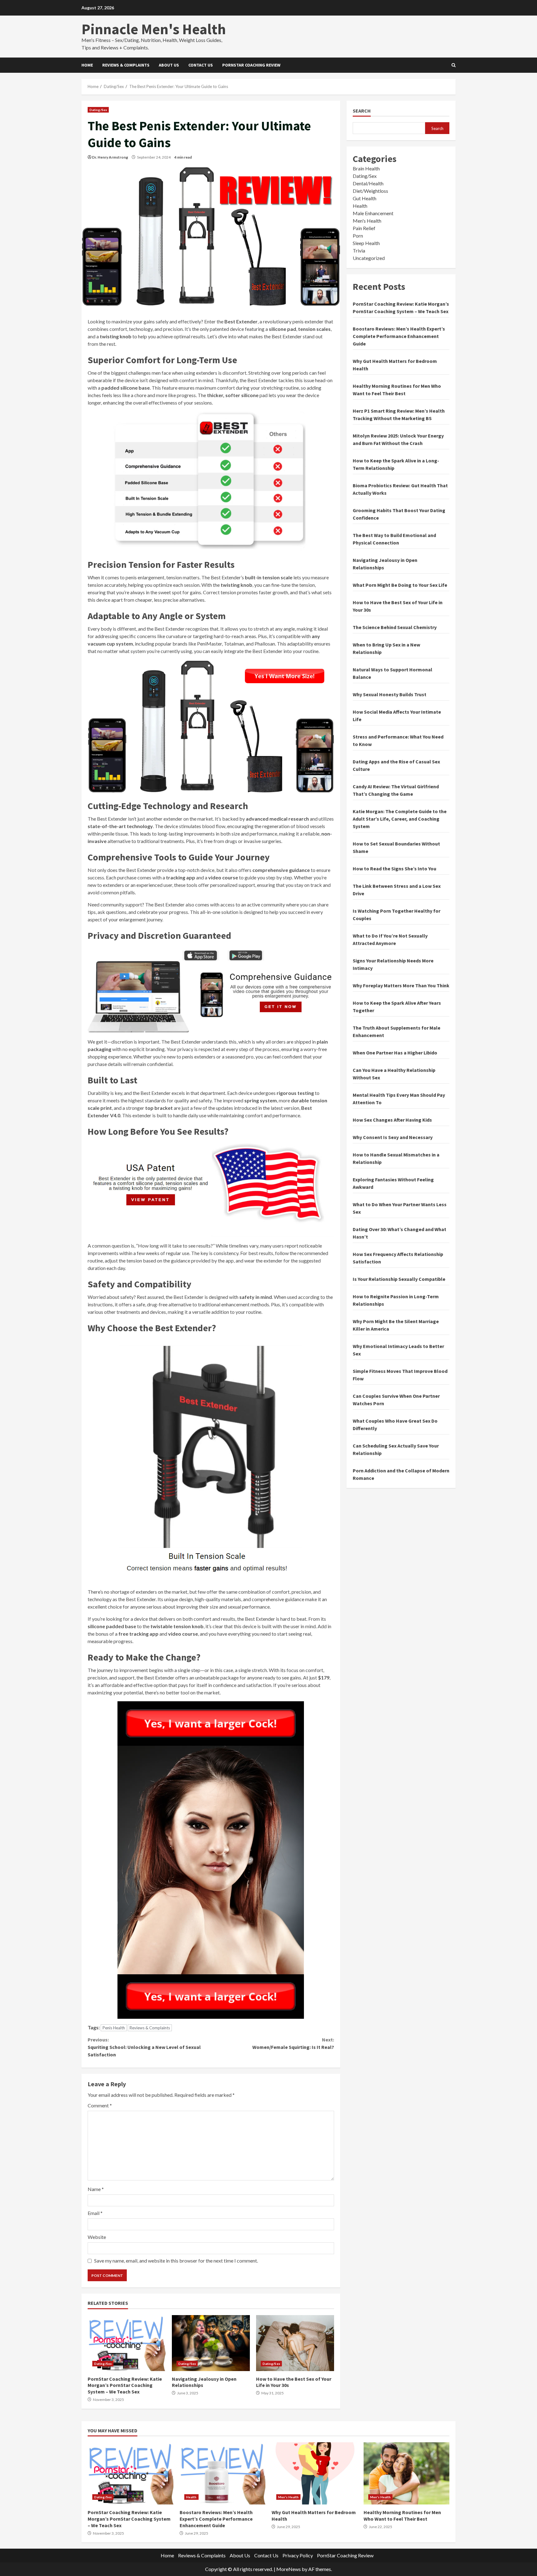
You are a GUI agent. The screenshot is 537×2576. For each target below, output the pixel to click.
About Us (169, 65)
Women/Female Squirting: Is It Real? (293, 2043)
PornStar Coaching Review (251, 65)
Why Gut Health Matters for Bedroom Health (314, 2473)
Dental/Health (368, 183)
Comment (100, 2105)
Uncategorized (369, 258)
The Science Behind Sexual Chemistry (395, 627)
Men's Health (367, 221)
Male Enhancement (373, 213)
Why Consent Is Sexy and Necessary (393, 1137)
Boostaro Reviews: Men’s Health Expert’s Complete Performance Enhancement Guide (399, 336)
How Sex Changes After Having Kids (392, 1120)
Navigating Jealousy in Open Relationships (211, 2343)
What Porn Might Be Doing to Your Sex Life (400, 585)
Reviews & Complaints (126, 65)
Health (360, 206)
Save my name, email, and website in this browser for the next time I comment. (176, 2261)
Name (96, 2189)
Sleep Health (366, 243)
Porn (358, 236)
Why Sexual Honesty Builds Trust (390, 694)
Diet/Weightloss (370, 191)
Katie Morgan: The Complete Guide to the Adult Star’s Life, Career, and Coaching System (400, 819)
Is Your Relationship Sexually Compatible (399, 1279)
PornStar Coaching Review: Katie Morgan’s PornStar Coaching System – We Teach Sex (127, 2343)
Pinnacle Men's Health (154, 29)
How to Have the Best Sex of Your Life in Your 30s (295, 2343)
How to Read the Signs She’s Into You (395, 869)
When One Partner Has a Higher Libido (395, 1053)
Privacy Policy (298, 2555)
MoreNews (289, 2569)
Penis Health (114, 2028)
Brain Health (366, 168)
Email (95, 2213)
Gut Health (365, 198)
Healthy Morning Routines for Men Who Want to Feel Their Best (406, 2473)
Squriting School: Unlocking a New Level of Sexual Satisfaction (144, 2047)
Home (87, 65)
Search (362, 111)
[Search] (454, 65)
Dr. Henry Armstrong (110, 157)
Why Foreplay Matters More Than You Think (401, 985)
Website (97, 2237)
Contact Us (201, 65)
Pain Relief (364, 228)
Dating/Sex (98, 110)
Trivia (359, 250)
